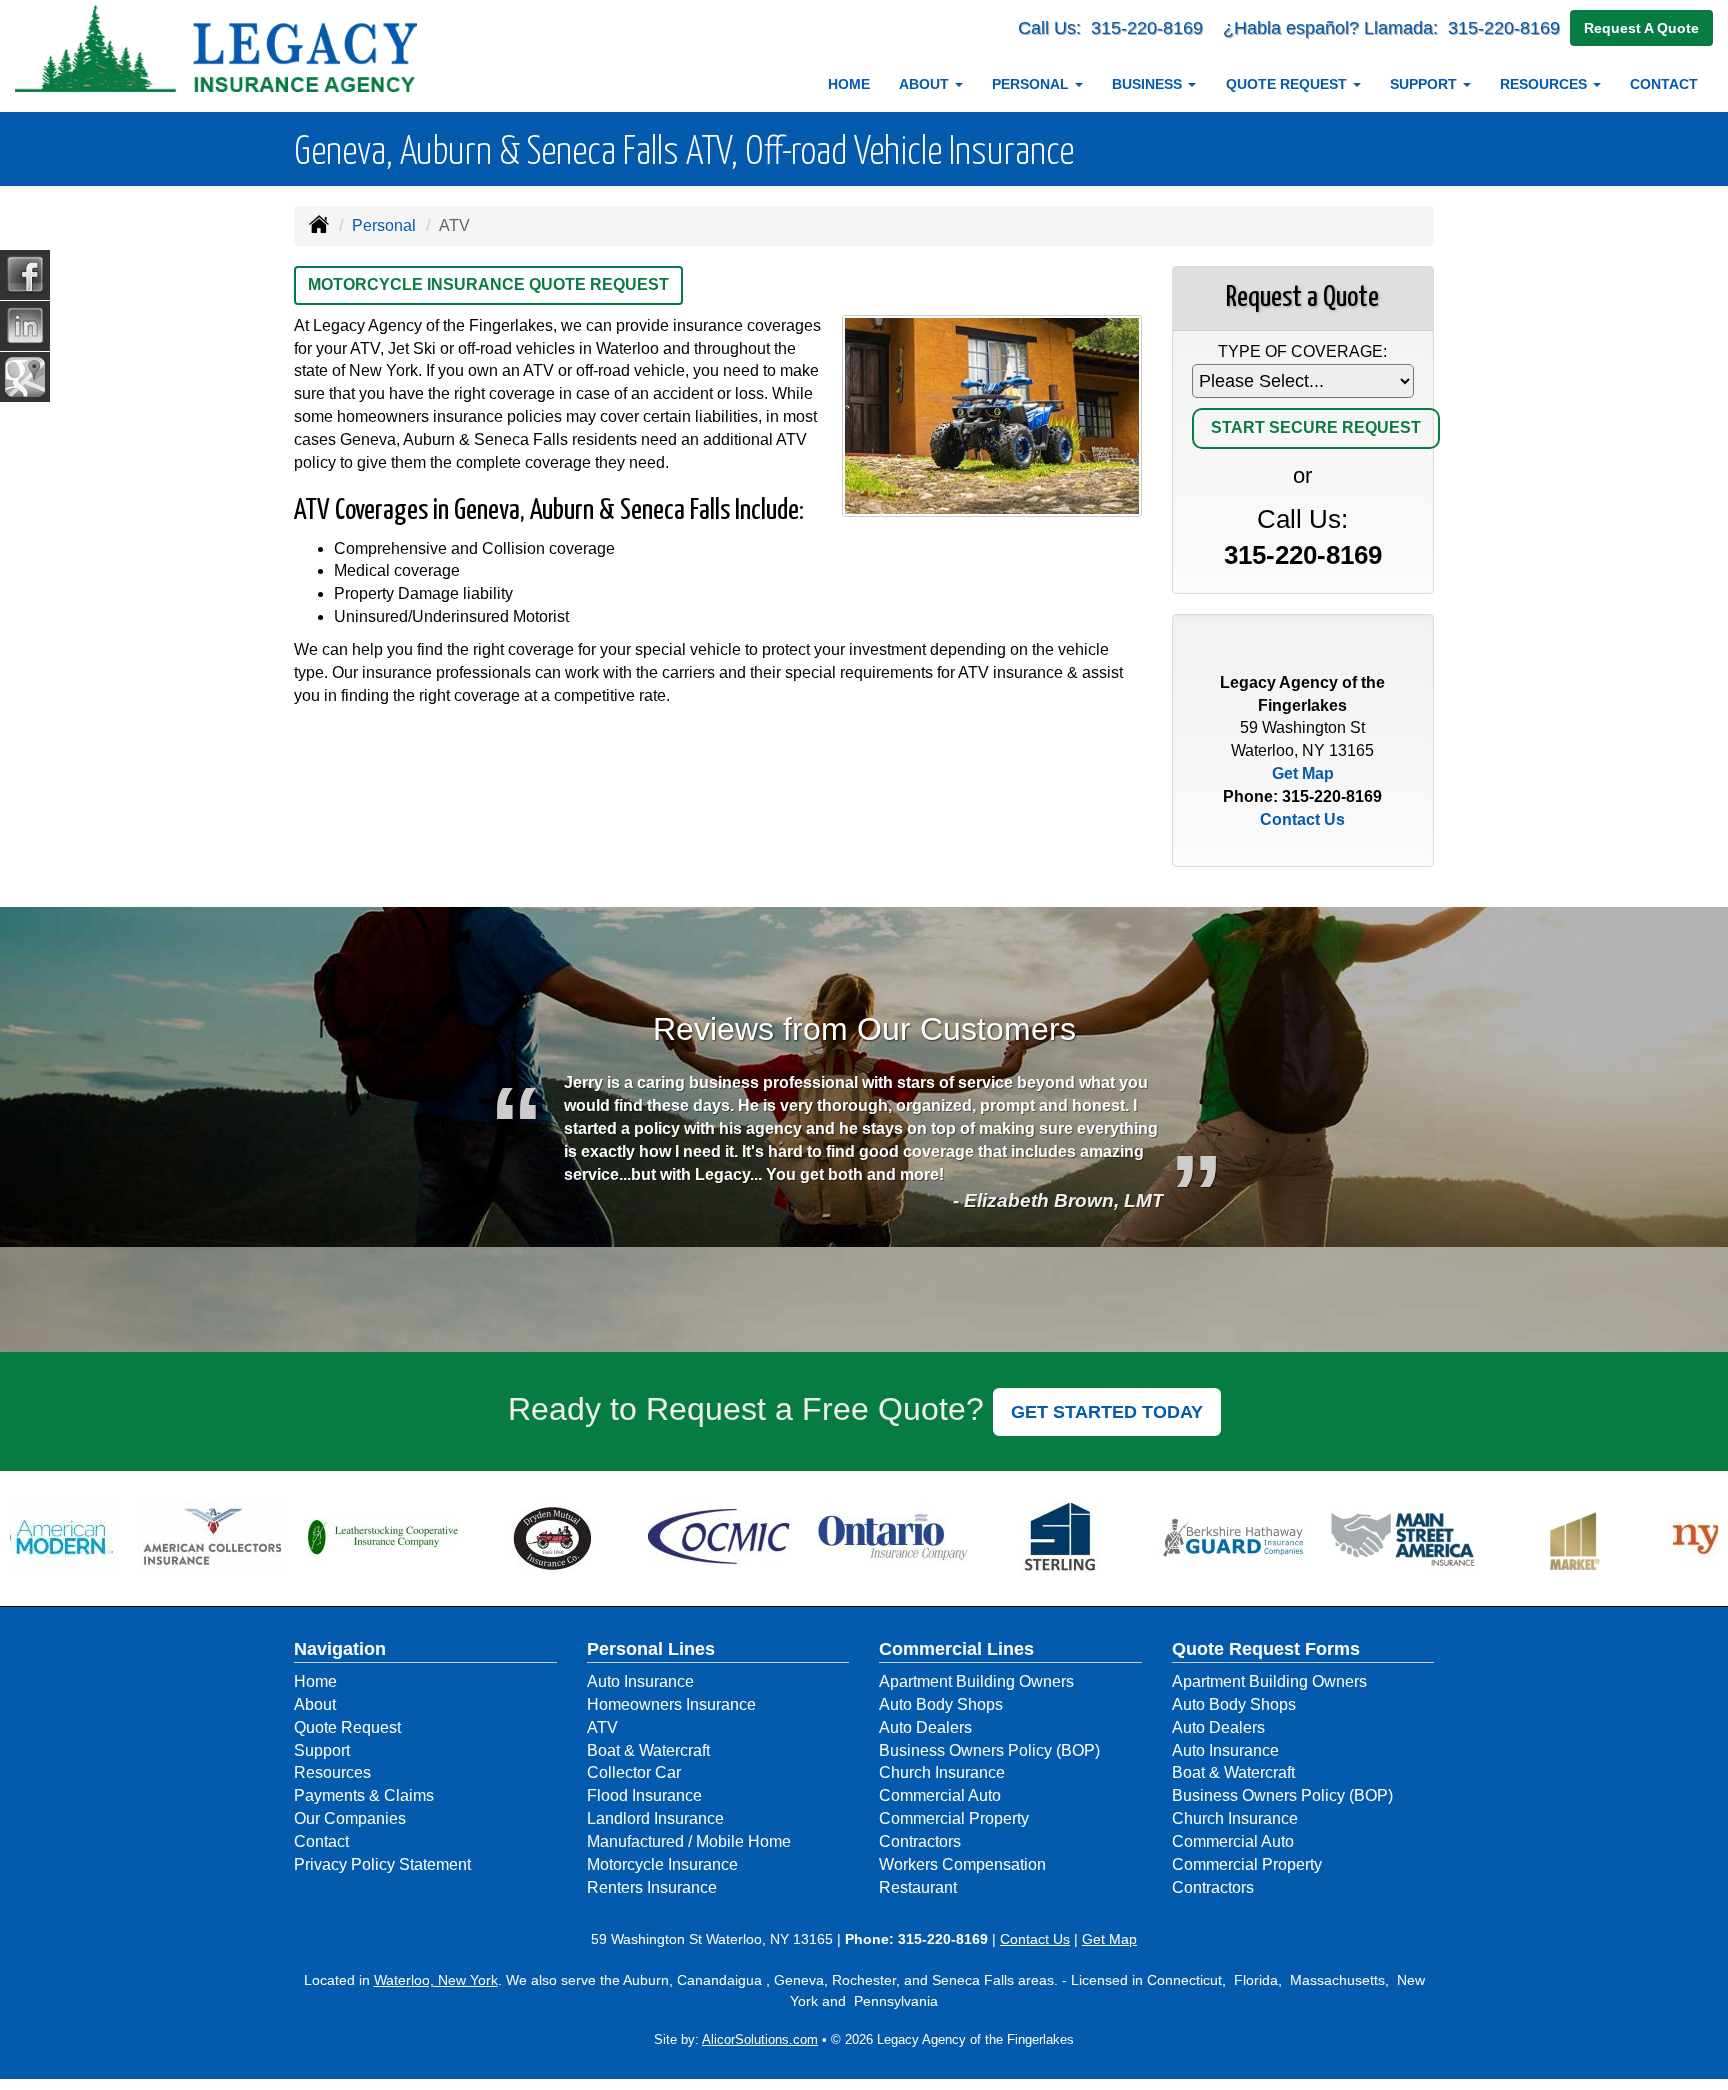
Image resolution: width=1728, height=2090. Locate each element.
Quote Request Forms (1266, 1649)
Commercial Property (954, 1818)
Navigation (340, 1649)
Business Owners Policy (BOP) (989, 1750)
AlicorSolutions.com (760, 2039)
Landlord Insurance (655, 1818)
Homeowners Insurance (671, 1704)
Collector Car (634, 1772)
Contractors (920, 1841)
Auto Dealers (925, 1727)
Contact (1664, 84)
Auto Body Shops (941, 1704)
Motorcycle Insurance (662, 1864)
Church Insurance (942, 1772)
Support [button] (1425, 84)
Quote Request (347, 1727)
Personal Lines (651, 1649)
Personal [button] (1032, 84)
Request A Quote (1641, 28)
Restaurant (918, 1887)
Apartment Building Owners (976, 1681)
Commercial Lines (956, 1649)
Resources (332, 1772)
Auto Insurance (640, 1681)
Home (849, 84)
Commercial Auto (940, 1795)
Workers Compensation (962, 1864)
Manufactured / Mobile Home (689, 1841)
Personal (384, 225)
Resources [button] (1545, 84)
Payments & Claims (364, 1795)
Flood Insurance (644, 1795)
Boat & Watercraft (648, 1750)
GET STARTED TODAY (1107, 1412)
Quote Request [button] (1288, 84)
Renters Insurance (652, 1887)
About (315, 1704)
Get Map (1303, 773)
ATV (602, 1727)
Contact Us (1302, 819)
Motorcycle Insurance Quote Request (488, 284)
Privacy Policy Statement (382, 1864)
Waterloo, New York (436, 1980)
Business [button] (1149, 84)
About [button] (926, 84)
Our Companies (350, 1818)
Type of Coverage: (1302, 351)
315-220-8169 (1147, 28)
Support (322, 1750)
